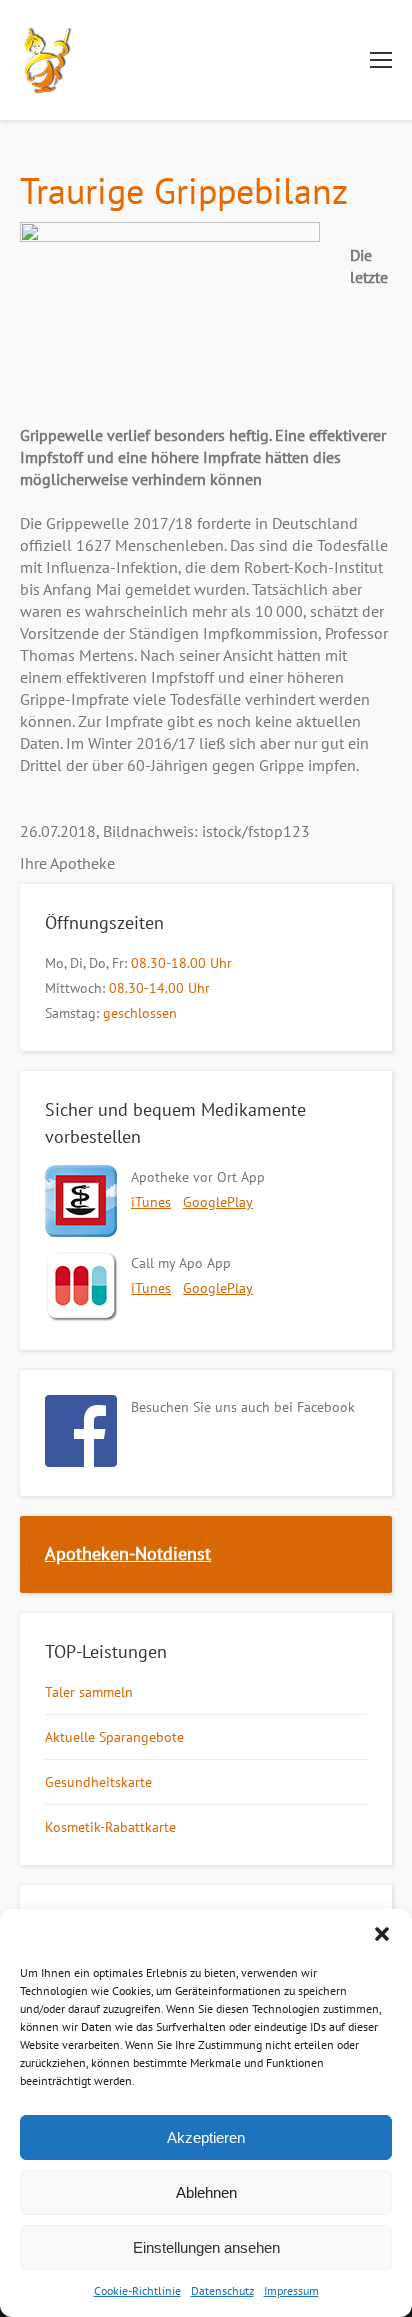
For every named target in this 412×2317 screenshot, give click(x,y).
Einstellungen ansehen (206, 2247)
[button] (382, 1934)
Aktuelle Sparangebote (114, 1737)
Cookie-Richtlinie (137, 2290)
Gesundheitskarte (98, 1782)
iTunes (151, 1202)
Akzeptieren (206, 2137)
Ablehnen (206, 2192)
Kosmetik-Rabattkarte (110, 1827)
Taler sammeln (89, 1692)
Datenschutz (222, 2290)
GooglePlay (218, 1202)
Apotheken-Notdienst (128, 1553)
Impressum (291, 2290)
